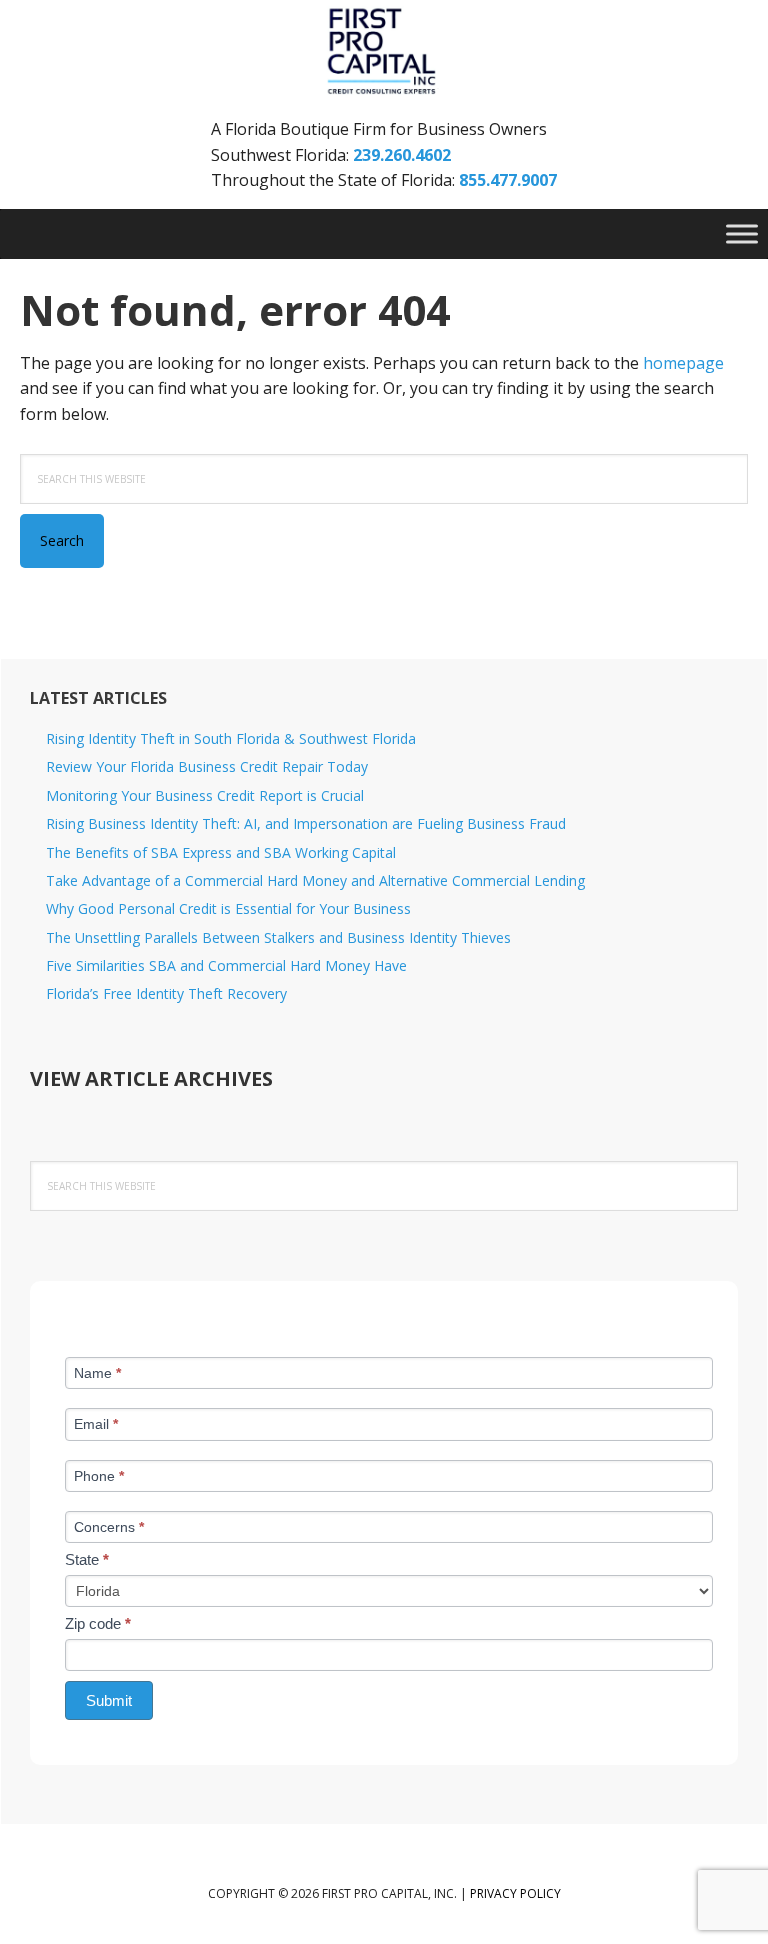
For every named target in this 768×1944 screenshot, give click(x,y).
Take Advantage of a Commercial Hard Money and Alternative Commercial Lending (315, 880)
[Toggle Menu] (742, 234)
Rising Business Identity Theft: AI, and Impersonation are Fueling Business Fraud (306, 823)
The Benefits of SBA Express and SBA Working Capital (221, 852)
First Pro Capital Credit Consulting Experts (384, 52)
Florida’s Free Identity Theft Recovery (166, 993)
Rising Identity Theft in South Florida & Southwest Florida (231, 738)
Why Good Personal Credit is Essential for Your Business (228, 908)
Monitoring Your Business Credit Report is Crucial (205, 795)
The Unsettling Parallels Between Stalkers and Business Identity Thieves (278, 937)
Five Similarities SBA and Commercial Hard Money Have (226, 965)
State (87, 1559)
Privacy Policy (515, 1893)
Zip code (98, 1623)
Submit (109, 1700)
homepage (683, 363)
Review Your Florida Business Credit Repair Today (207, 766)
